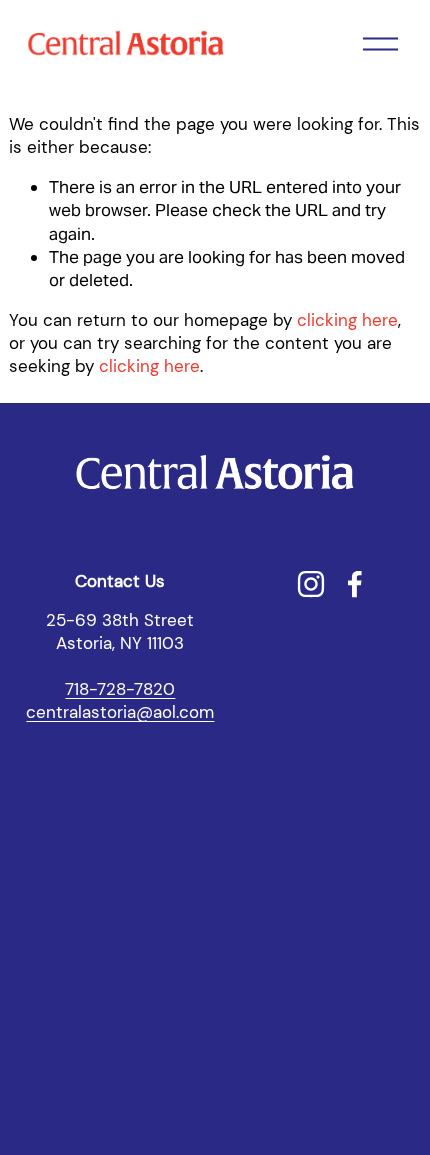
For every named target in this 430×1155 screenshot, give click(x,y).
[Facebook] (355, 584)
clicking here (347, 320)
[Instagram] (311, 584)
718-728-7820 (120, 689)
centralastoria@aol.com (120, 712)
